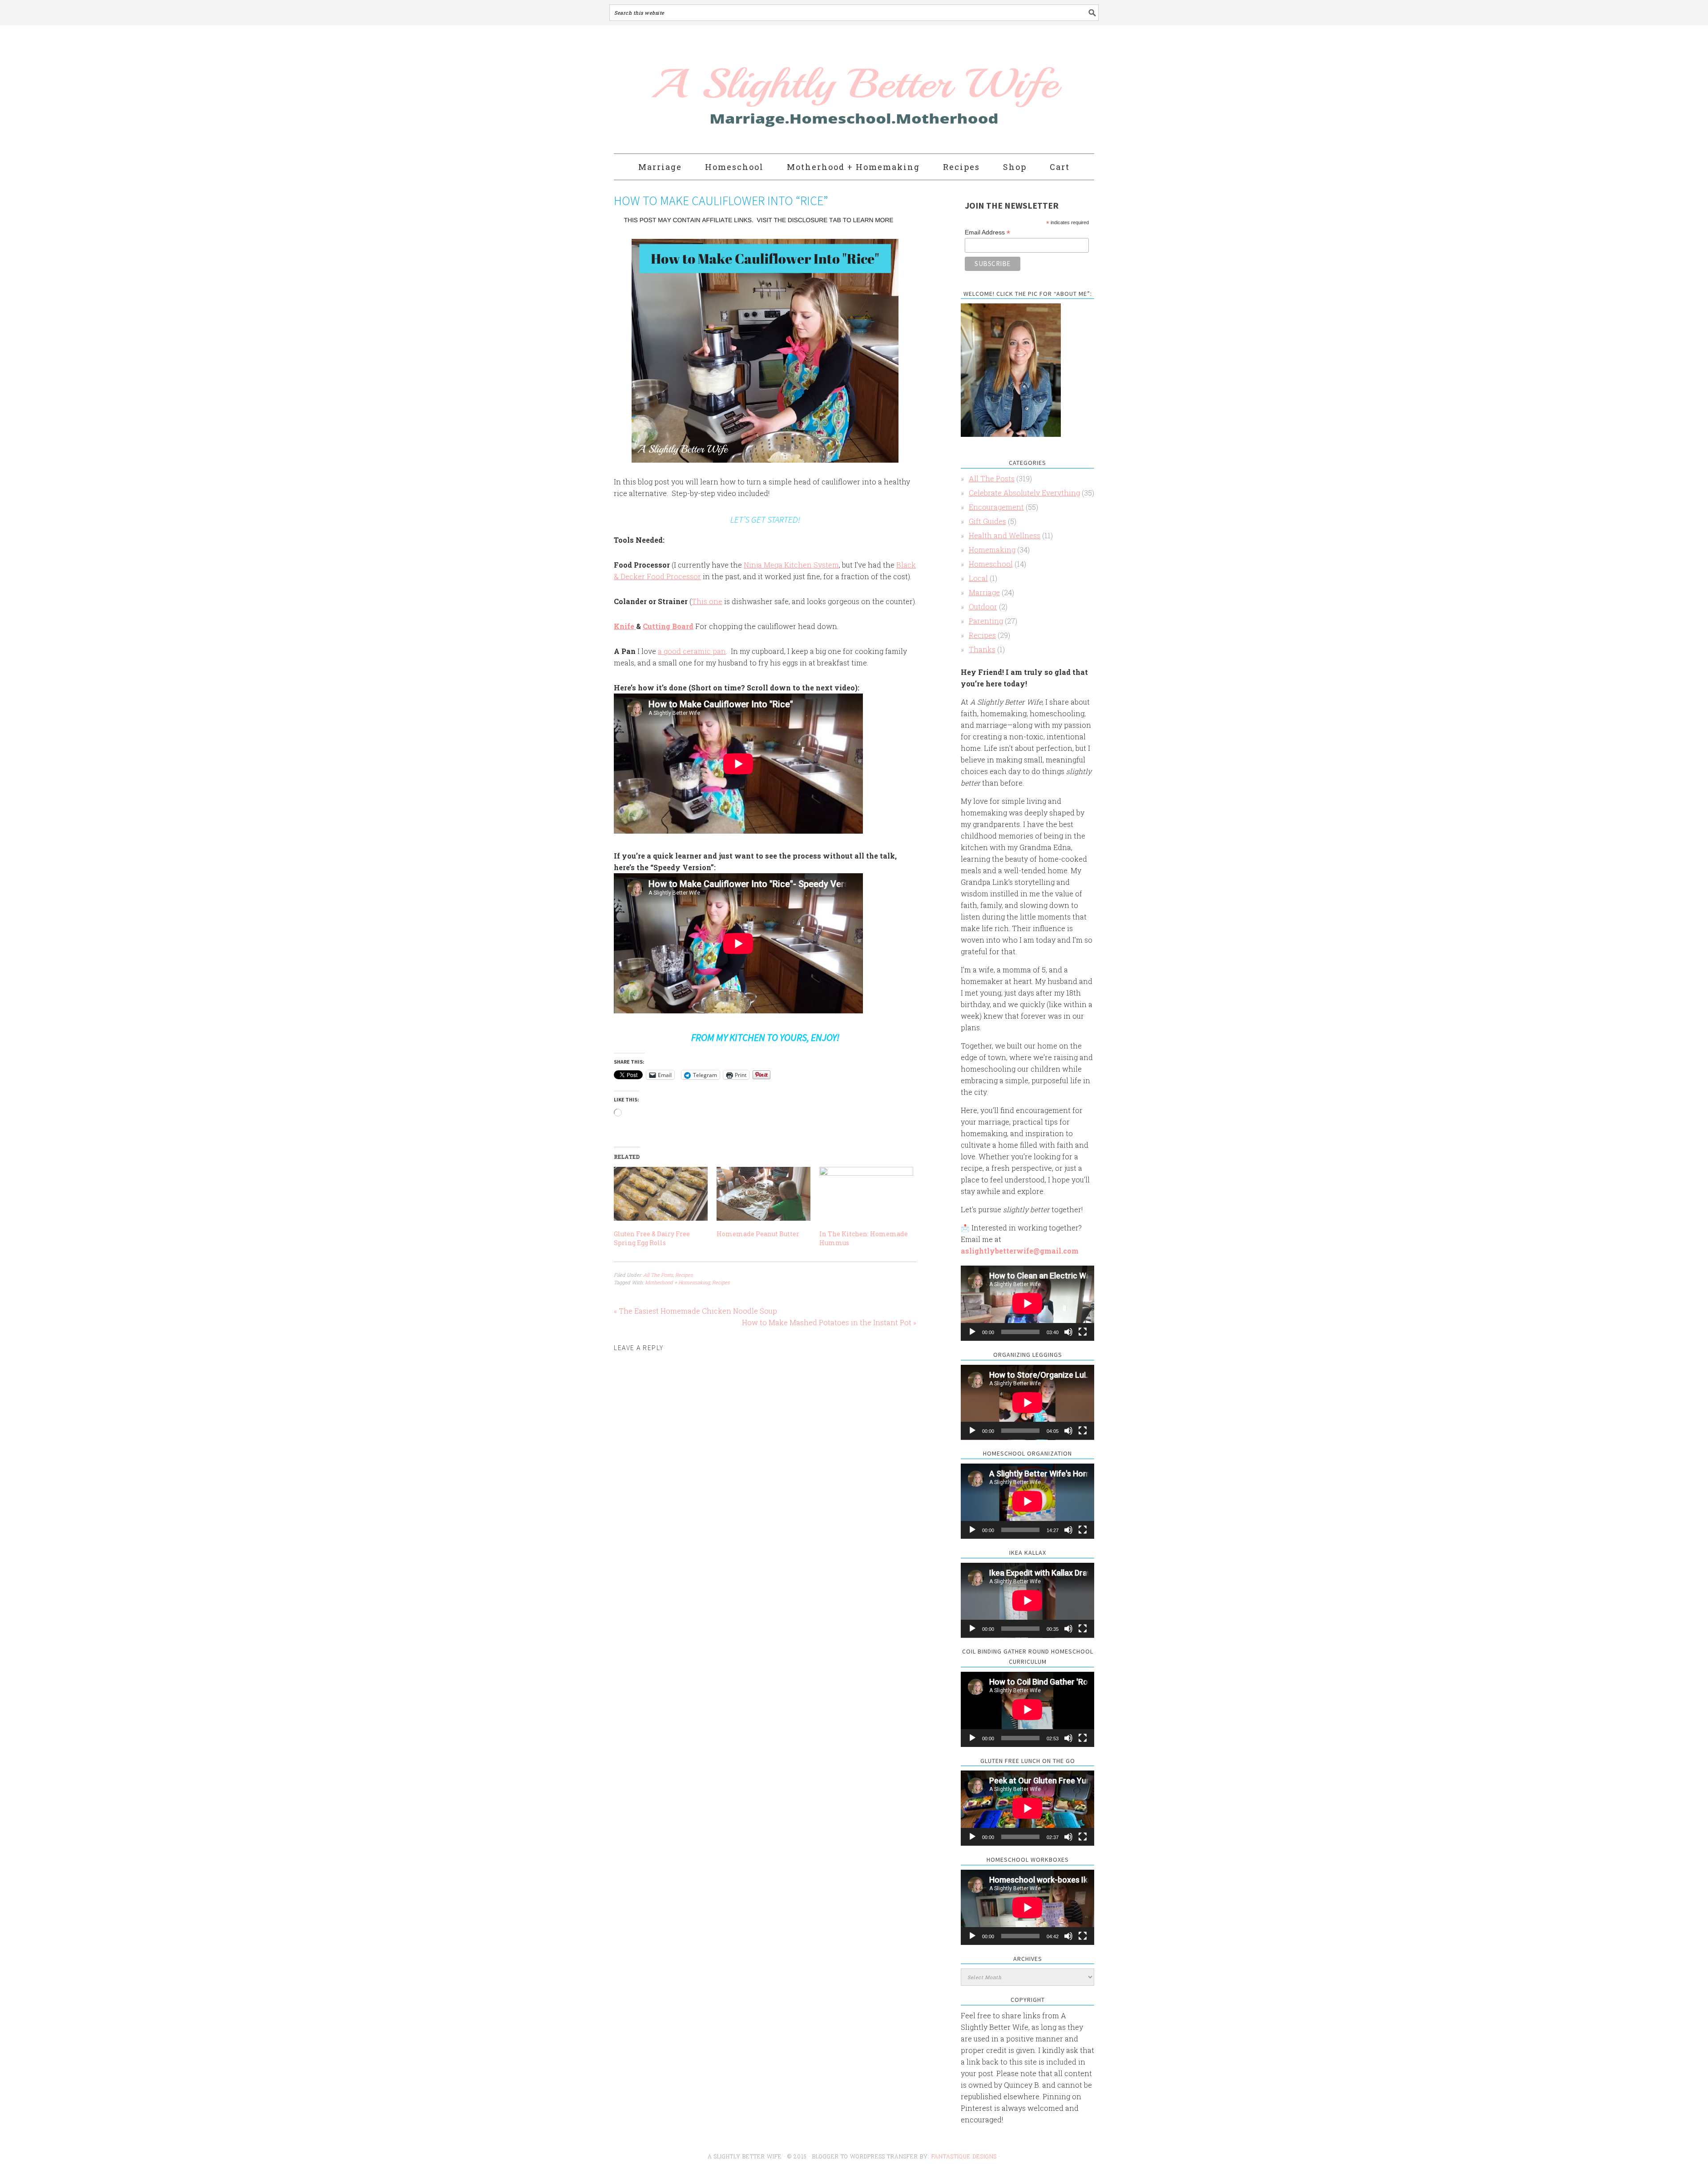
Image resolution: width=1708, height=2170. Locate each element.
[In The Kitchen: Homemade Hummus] (866, 1194)
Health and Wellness (1005, 535)
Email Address (987, 232)
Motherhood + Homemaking (677, 1282)
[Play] (972, 1332)
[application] (1027, 1303)
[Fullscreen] (1083, 1332)
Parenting (986, 621)
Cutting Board (668, 626)
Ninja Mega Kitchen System (791, 565)
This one (707, 601)
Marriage (984, 592)
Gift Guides (987, 521)
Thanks (982, 649)
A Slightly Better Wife (802, 90)
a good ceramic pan (692, 651)
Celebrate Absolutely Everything (1024, 493)
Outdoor (983, 607)
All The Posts (658, 1275)
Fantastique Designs (965, 2156)
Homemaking (992, 550)
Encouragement (996, 507)
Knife (625, 626)
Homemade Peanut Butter (758, 1234)
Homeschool (991, 564)
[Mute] (1068, 1332)
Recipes (684, 1275)
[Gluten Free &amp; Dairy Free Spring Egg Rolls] (661, 1194)
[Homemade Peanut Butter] (763, 1194)
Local (978, 578)
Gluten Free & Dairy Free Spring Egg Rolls (652, 1238)
